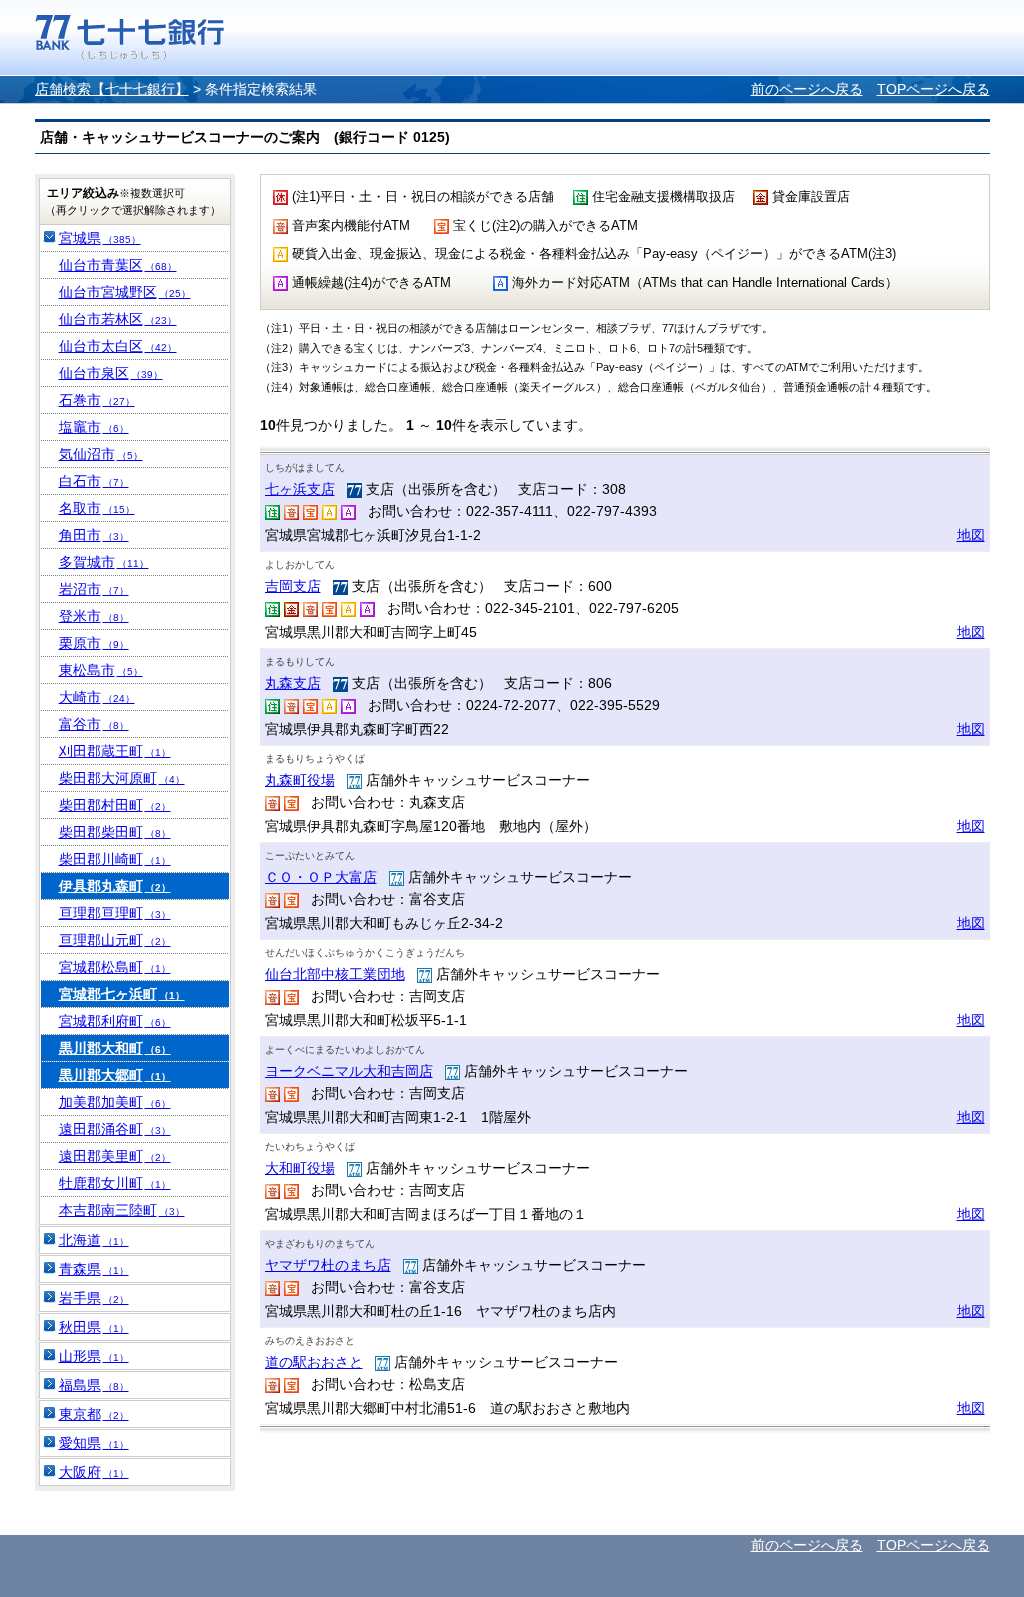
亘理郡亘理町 (115, 913)
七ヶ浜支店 (300, 489)
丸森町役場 (300, 780)
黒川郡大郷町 (115, 1075)
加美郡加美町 (115, 1102)
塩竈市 (94, 427)
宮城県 (100, 238)
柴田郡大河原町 (122, 778)
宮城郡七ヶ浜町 (122, 994)
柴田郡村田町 (115, 805)
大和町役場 (300, 1168)
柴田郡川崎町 (115, 859)
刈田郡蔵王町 (115, 751)
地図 (971, 535)
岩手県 (94, 1298)
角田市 (94, 535)
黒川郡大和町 (115, 1048)
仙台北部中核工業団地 (335, 974)
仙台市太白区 (118, 346)
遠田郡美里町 (115, 1156)
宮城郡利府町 (115, 1021)
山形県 (94, 1356)
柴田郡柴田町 (115, 832)
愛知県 (94, 1443)
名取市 (97, 508)
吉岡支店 (293, 586)
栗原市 (94, 643)
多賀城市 (104, 562)
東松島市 (101, 670)
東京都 (94, 1414)
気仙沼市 (101, 454)
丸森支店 (293, 683)
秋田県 (94, 1327)
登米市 (94, 616)
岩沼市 (94, 589)
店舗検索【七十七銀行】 (112, 89)
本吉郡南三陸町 (122, 1210)
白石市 (94, 481)
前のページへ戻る (807, 89)
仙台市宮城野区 (125, 292)
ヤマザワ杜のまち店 (328, 1265)
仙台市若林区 (118, 319)
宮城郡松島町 (115, 967)
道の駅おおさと (314, 1362)
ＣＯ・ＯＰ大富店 (321, 877)
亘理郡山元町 (115, 940)
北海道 (94, 1240)
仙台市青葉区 (118, 265)
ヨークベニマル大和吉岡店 (349, 1071)
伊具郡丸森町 (115, 886)
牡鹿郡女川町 (115, 1183)
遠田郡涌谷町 (115, 1129)
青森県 (94, 1269)
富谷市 (94, 724)
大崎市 (97, 697)
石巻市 (97, 400)
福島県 (94, 1385)
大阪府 (94, 1472)
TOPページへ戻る (933, 89)
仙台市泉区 (111, 373)
